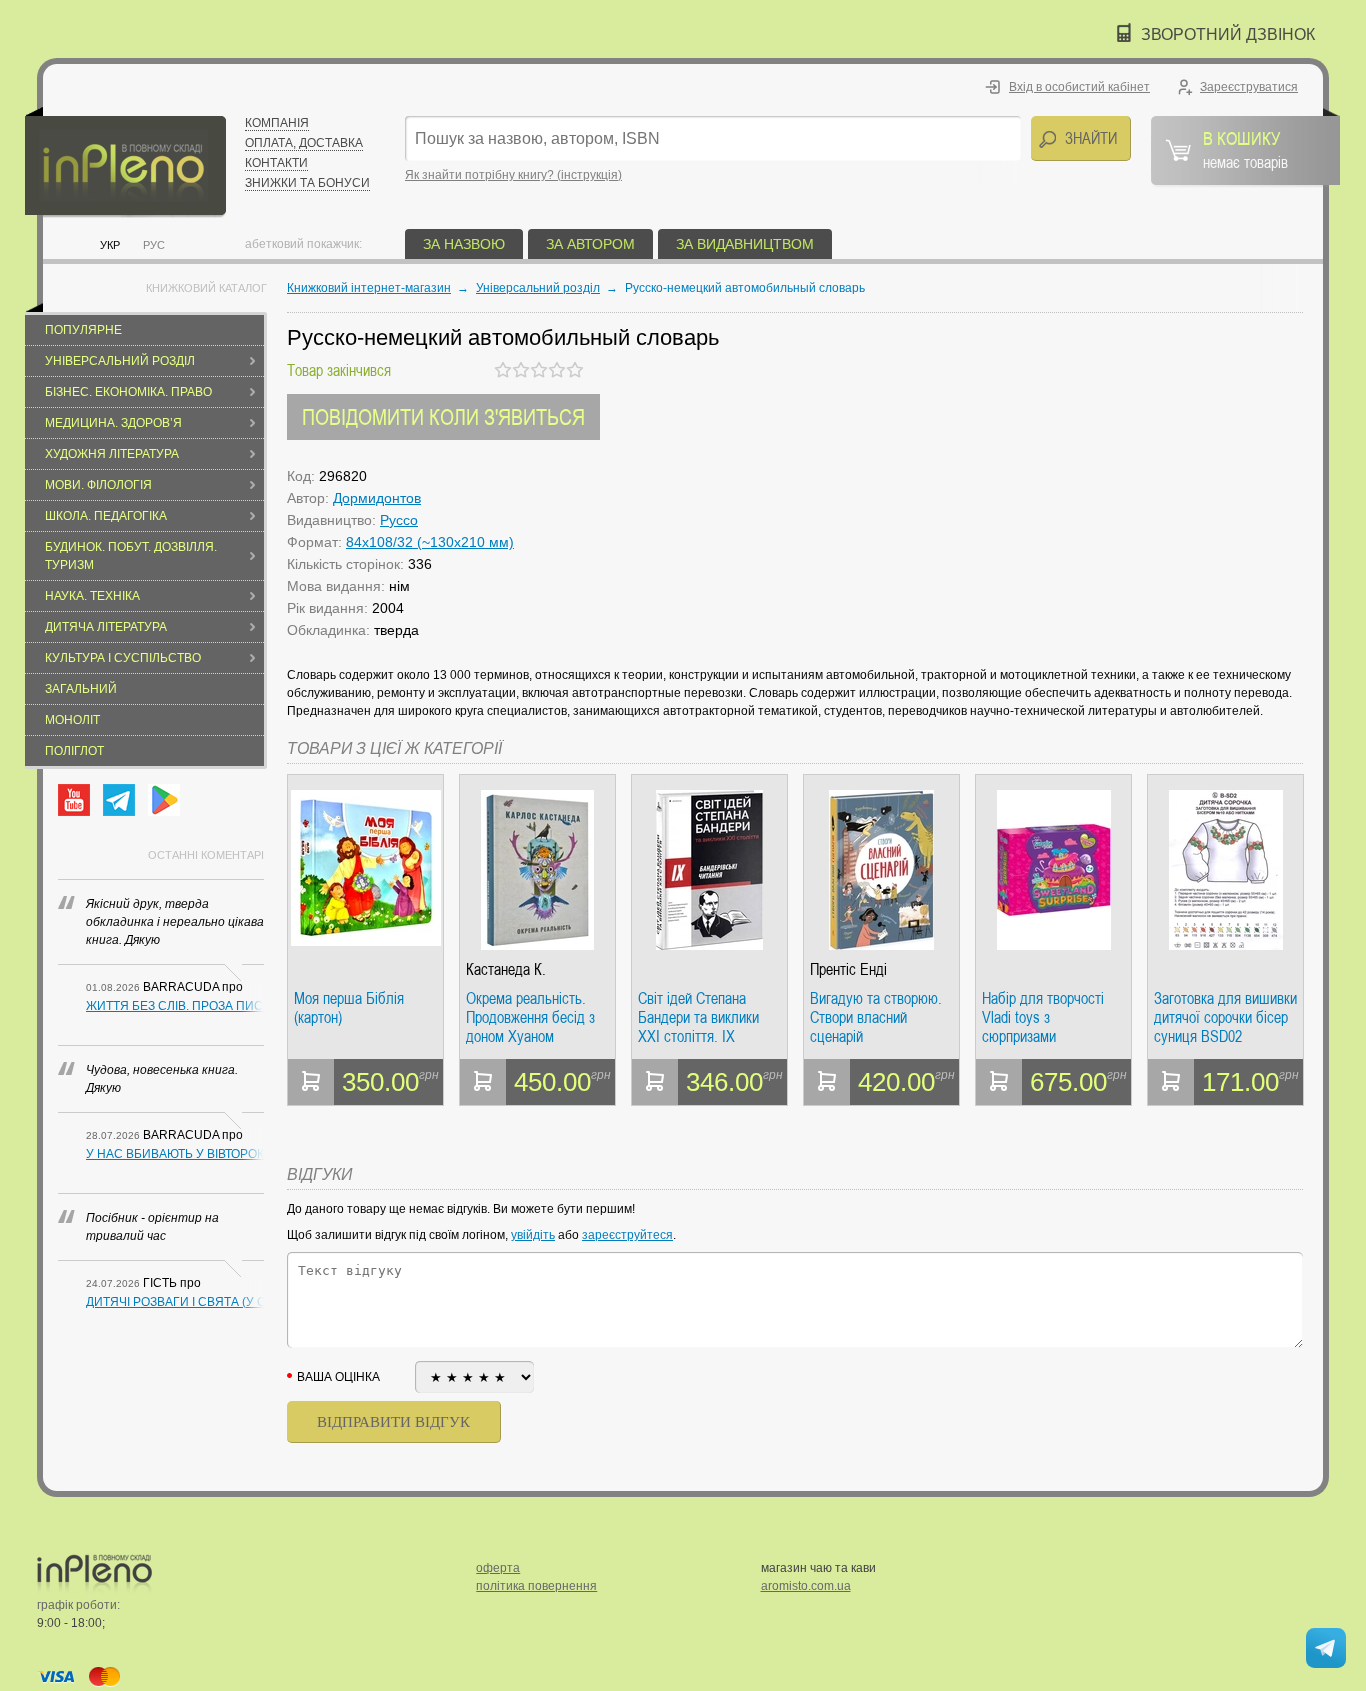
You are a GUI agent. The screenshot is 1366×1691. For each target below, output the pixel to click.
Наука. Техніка (92, 596)
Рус (154, 245)
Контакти (276, 163)
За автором (590, 244)
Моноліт (72, 720)
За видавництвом (745, 244)
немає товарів (1245, 149)
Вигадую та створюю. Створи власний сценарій (876, 1017)
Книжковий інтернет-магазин (369, 288)
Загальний (81, 689)
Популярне (83, 330)
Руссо (399, 520)
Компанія (277, 123)
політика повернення (536, 1586)
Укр (110, 245)
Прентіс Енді (848, 969)
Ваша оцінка (338, 1377)
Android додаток (164, 800)
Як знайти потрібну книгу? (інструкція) (513, 175)
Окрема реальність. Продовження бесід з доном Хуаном (530, 1017)
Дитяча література (106, 627)
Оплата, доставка (304, 143)
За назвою (464, 244)
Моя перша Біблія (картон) (349, 1008)
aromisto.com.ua (806, 1586)
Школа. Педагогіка (106, 516)
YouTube (74, 800)
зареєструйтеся (627, 1235)
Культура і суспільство (123, 658)
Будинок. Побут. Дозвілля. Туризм (131, 556)
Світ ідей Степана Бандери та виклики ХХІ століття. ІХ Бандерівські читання (703, 1017)
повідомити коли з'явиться (443, 416)
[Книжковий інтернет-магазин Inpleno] (125, 162)
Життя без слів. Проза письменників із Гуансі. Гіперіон (175, 1006)
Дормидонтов (377, 498)
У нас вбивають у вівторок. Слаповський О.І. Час (175, 1154)
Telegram (119, 800)
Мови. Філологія (98, 485)
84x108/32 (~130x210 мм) (430, 542)
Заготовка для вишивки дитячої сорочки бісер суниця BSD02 (1225, 1017)
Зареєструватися (1249, 87)
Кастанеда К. (506, 969)
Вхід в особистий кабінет (1079, 87)
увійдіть (533, 1235)
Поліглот (74, 751)
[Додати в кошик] (311, 1082)
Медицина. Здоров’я (113, 423)
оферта (498, 1568)
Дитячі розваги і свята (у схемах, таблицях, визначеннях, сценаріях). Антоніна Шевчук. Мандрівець (175, 1302)
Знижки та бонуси (307, 183)
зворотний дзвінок (1228, 34)
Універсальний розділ (120, 361)
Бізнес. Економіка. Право (128, 392)
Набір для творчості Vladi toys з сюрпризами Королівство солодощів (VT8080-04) (1053, 1017)
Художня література (112, 454)
